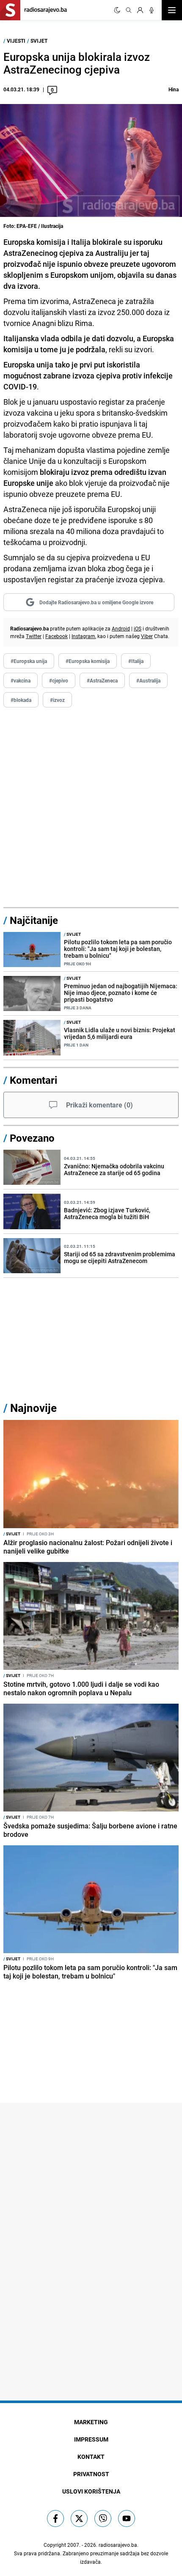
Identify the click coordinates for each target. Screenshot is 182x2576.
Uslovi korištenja (91, 2491)
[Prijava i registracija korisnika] (140, 10)
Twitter (34, 636)
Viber (147, 636)
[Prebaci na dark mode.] (117, 10)
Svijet (39, 41)
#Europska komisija (88, 661)
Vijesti (16, 41)
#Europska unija (29, 661)
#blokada (21, 700)
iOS (138, 628)
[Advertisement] (91, 808)
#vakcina (21, 680)
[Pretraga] (129, 10)
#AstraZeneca (102, 680)
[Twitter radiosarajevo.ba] (79, 2518)
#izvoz (57, 700)
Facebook (57, 636)
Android (121, 628)
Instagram (83, 636)
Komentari (33, 1080)
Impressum (91, 2439)
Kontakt (91, 2457)
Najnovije (33, 1408)
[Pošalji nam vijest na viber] (103, 2518)
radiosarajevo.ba (118, 2545)
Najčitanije (34, 920)
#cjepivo (59, 680)
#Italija (136, 661)
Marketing (91, 2422)
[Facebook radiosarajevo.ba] (55, 2518)
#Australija (148, 680)
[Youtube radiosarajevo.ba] (127, 2518)
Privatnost (91, 2474)
